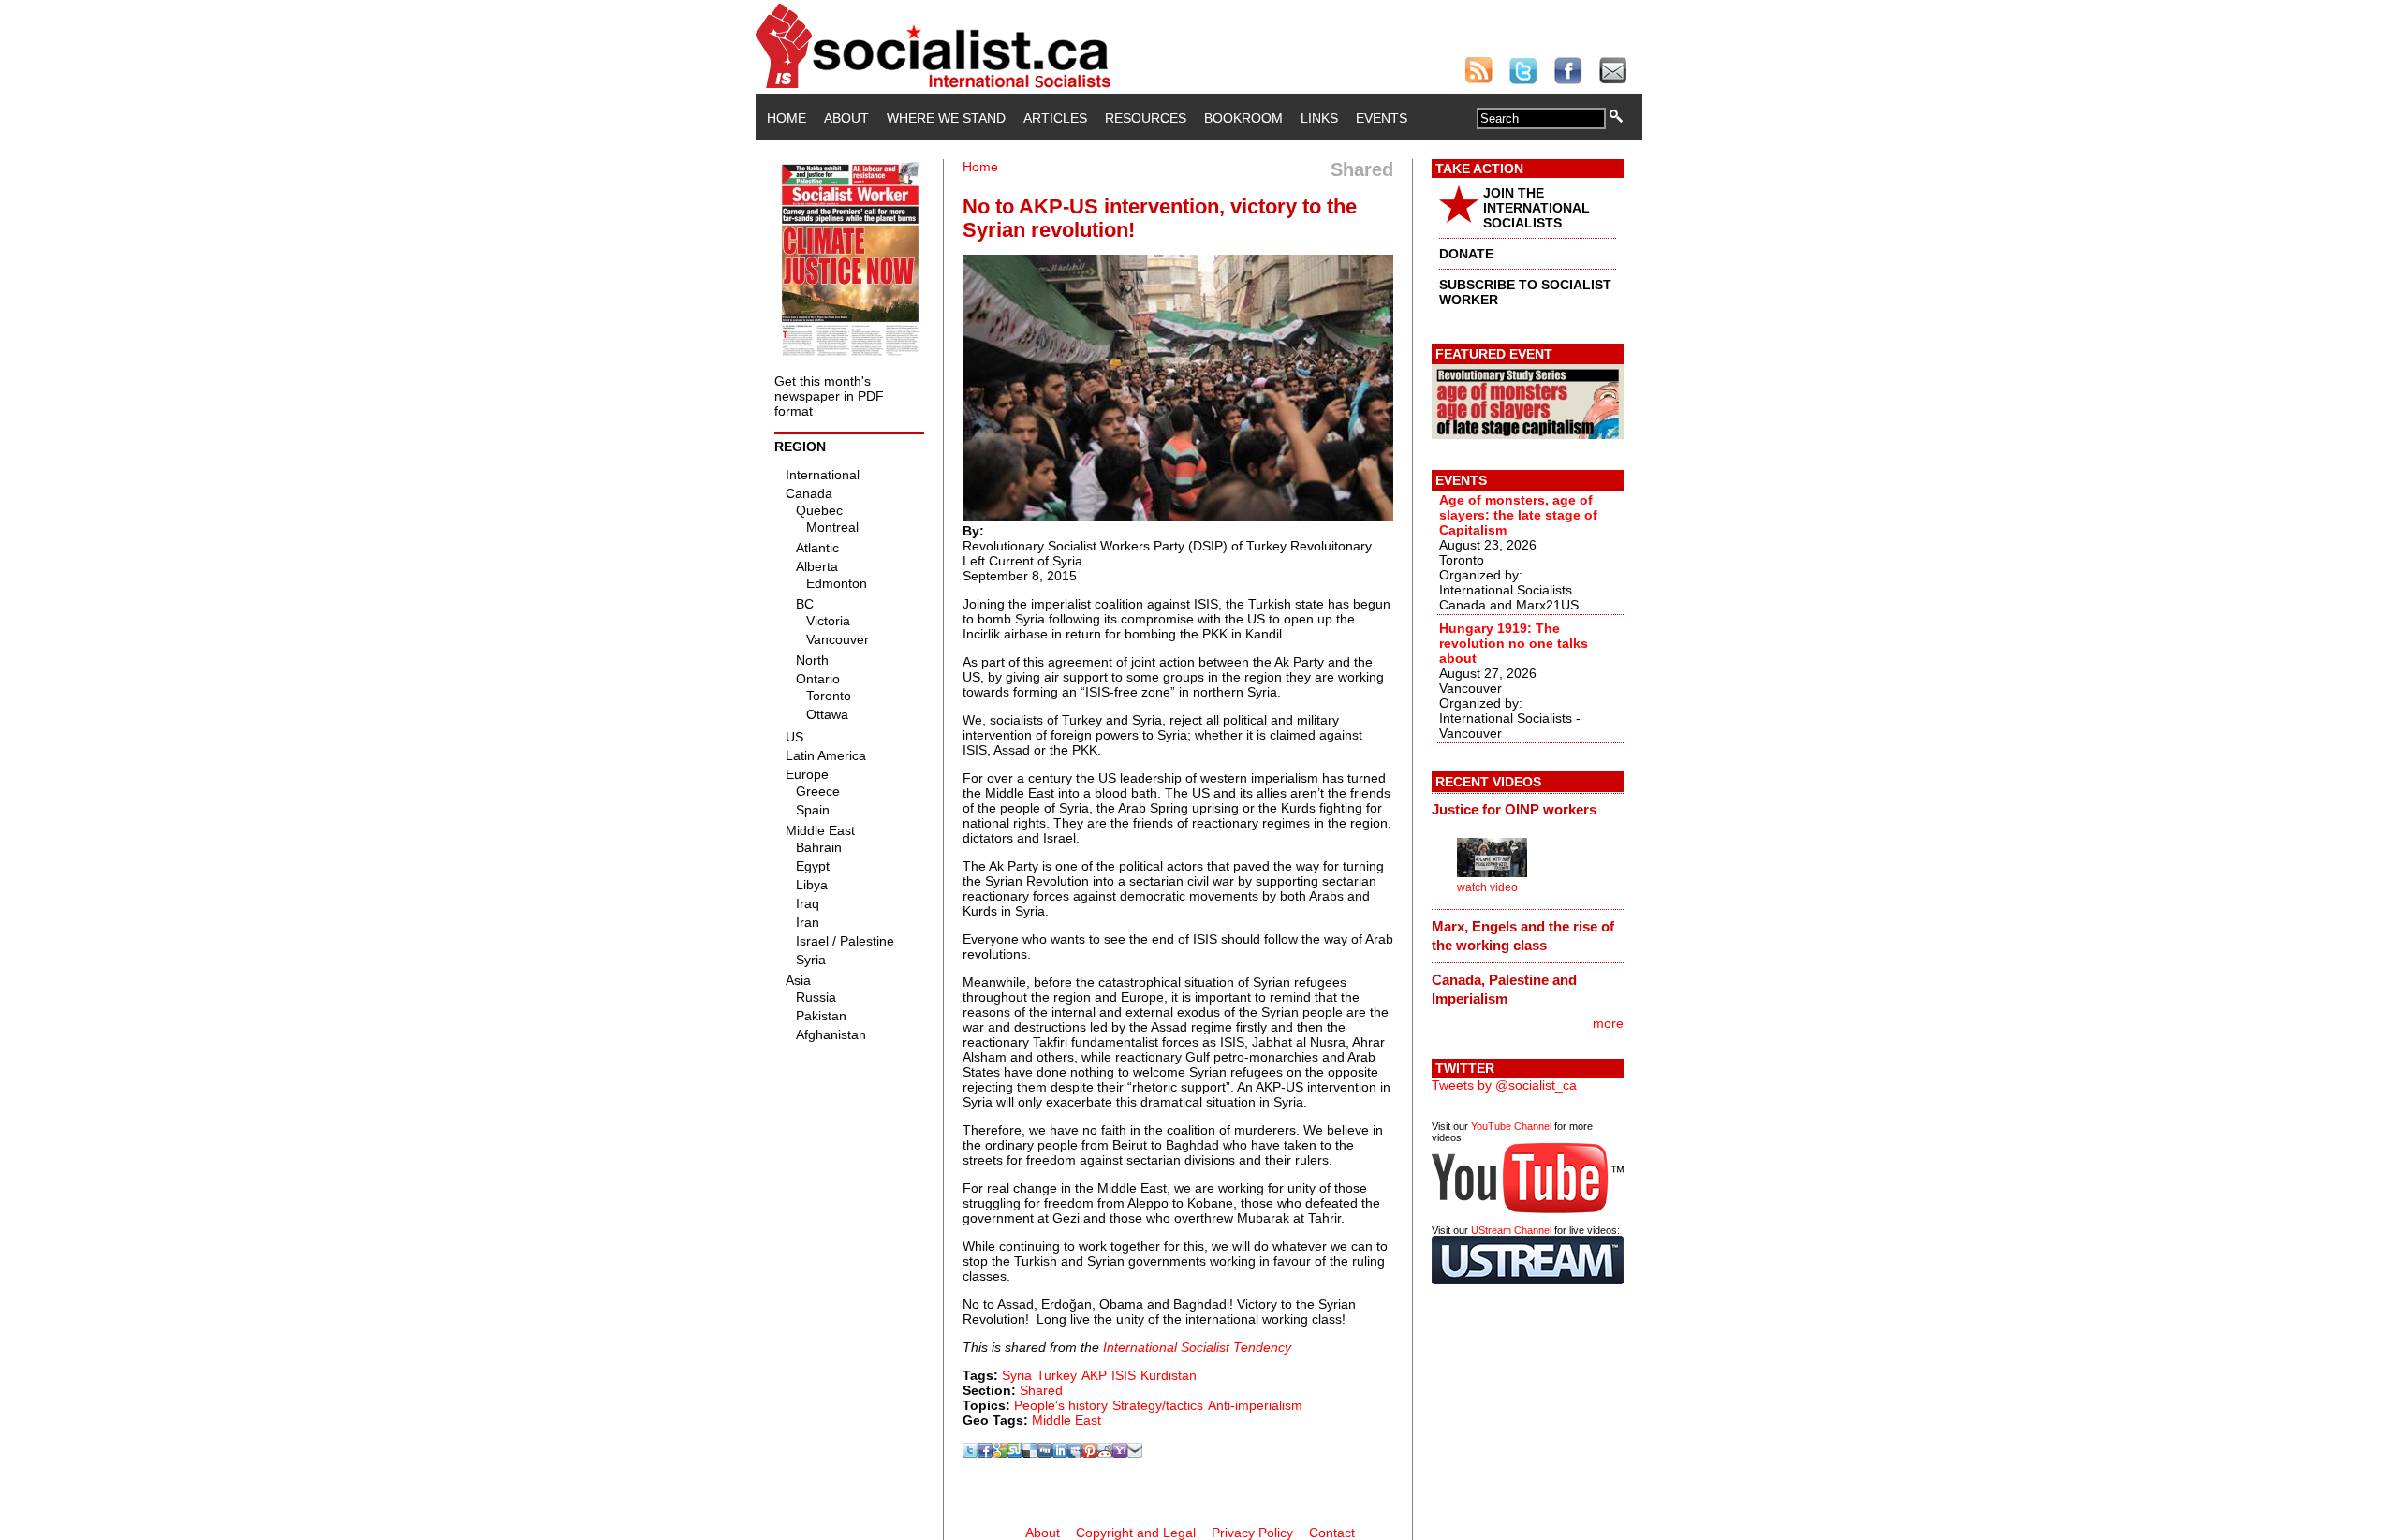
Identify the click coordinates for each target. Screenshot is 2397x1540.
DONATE (1466, 254)
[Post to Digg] (1045, 1453)
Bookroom (1243, 118)
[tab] (1528, 810)
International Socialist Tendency (1197, 1347)
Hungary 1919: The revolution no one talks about (1514, 643)
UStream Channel (1511, 1230)
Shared (1041, 1390)
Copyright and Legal (1136, 1533)
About (846, 118)
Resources (1146, 118)
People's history (1061, 1405)
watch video (1487, 887)
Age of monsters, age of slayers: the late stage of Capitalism (1518, 515)
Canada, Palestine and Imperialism (1504, 989)
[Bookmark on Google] (1000, 1453)
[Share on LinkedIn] (1060, 1453)
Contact (1332, 1533)
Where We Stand (946, 118)
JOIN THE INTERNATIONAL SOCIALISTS (1537, 208)
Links (1319, 118)
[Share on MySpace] (1075, 1453)
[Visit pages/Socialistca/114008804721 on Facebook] (985, 1453)
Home (787, 118)
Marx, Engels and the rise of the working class (1523, 936)
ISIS (1124, 1375)
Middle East (1066, 1420)
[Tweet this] (970, 1453)
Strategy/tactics (1158, 1405)
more (1608, 1023)
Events (1382, 118)
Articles (1055, 118)
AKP (1094, 1375)
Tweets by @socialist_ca (1504, 1085)
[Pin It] (1090, 1453)
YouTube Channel (1511, 1126)
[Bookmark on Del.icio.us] (1030, 1453)
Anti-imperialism (1255, 1405)
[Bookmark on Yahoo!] (1120, 1453)
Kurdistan (1169, 1375)
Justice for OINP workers (1514, 809)
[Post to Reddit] (1105, 1453)
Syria (1017, 1375)
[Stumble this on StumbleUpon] (1015, 1453)
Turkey (1057, 1375)
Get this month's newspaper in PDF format (829, 396)
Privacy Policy (1252, 1533)
